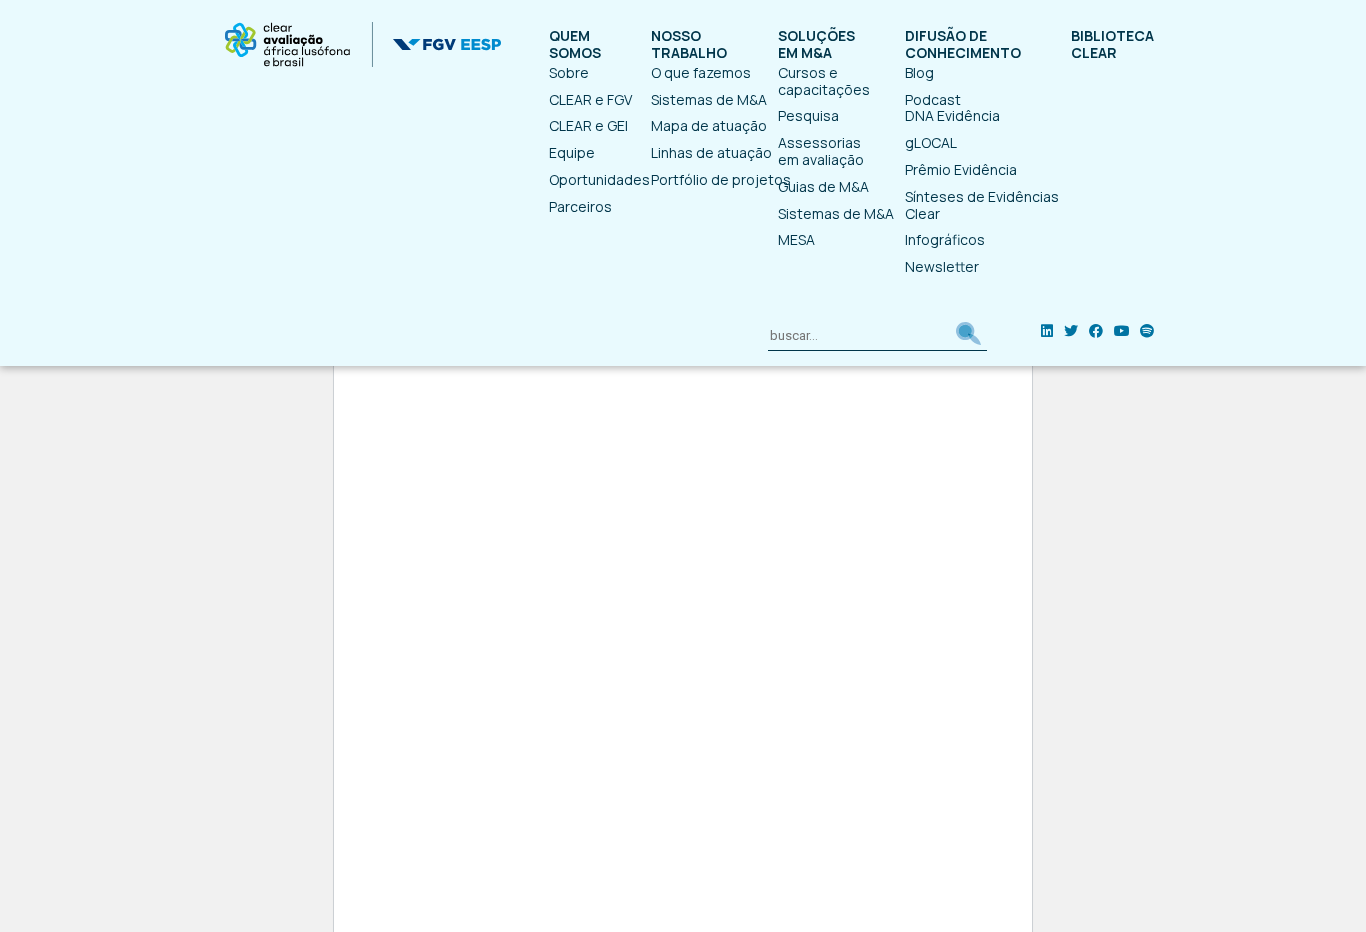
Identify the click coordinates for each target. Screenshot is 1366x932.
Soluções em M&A (816, 45)
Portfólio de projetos (721, 179)
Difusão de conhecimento (963, 45)
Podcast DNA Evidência (952, 108)
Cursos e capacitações (824, 81)
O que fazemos (701, 72)
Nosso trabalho (689, 45)
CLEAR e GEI (588, 125)
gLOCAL (931, 142)
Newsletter (942, 266)
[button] (968, 336)
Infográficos (945, 239)
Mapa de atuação (709, 125)
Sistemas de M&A (709, 99)
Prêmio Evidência (961, 169)
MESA (796, 239)
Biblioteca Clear (1112, 45)
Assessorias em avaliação (821, 151)
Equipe (572, 152)
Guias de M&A (823, 186)
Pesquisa (808, 115)
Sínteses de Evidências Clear (982, 205)
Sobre (569, 72)
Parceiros (580, 206)
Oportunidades (599, 179)
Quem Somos (575, 45)
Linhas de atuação (711, 152)
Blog (919, 72)
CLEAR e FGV (590, 99)
